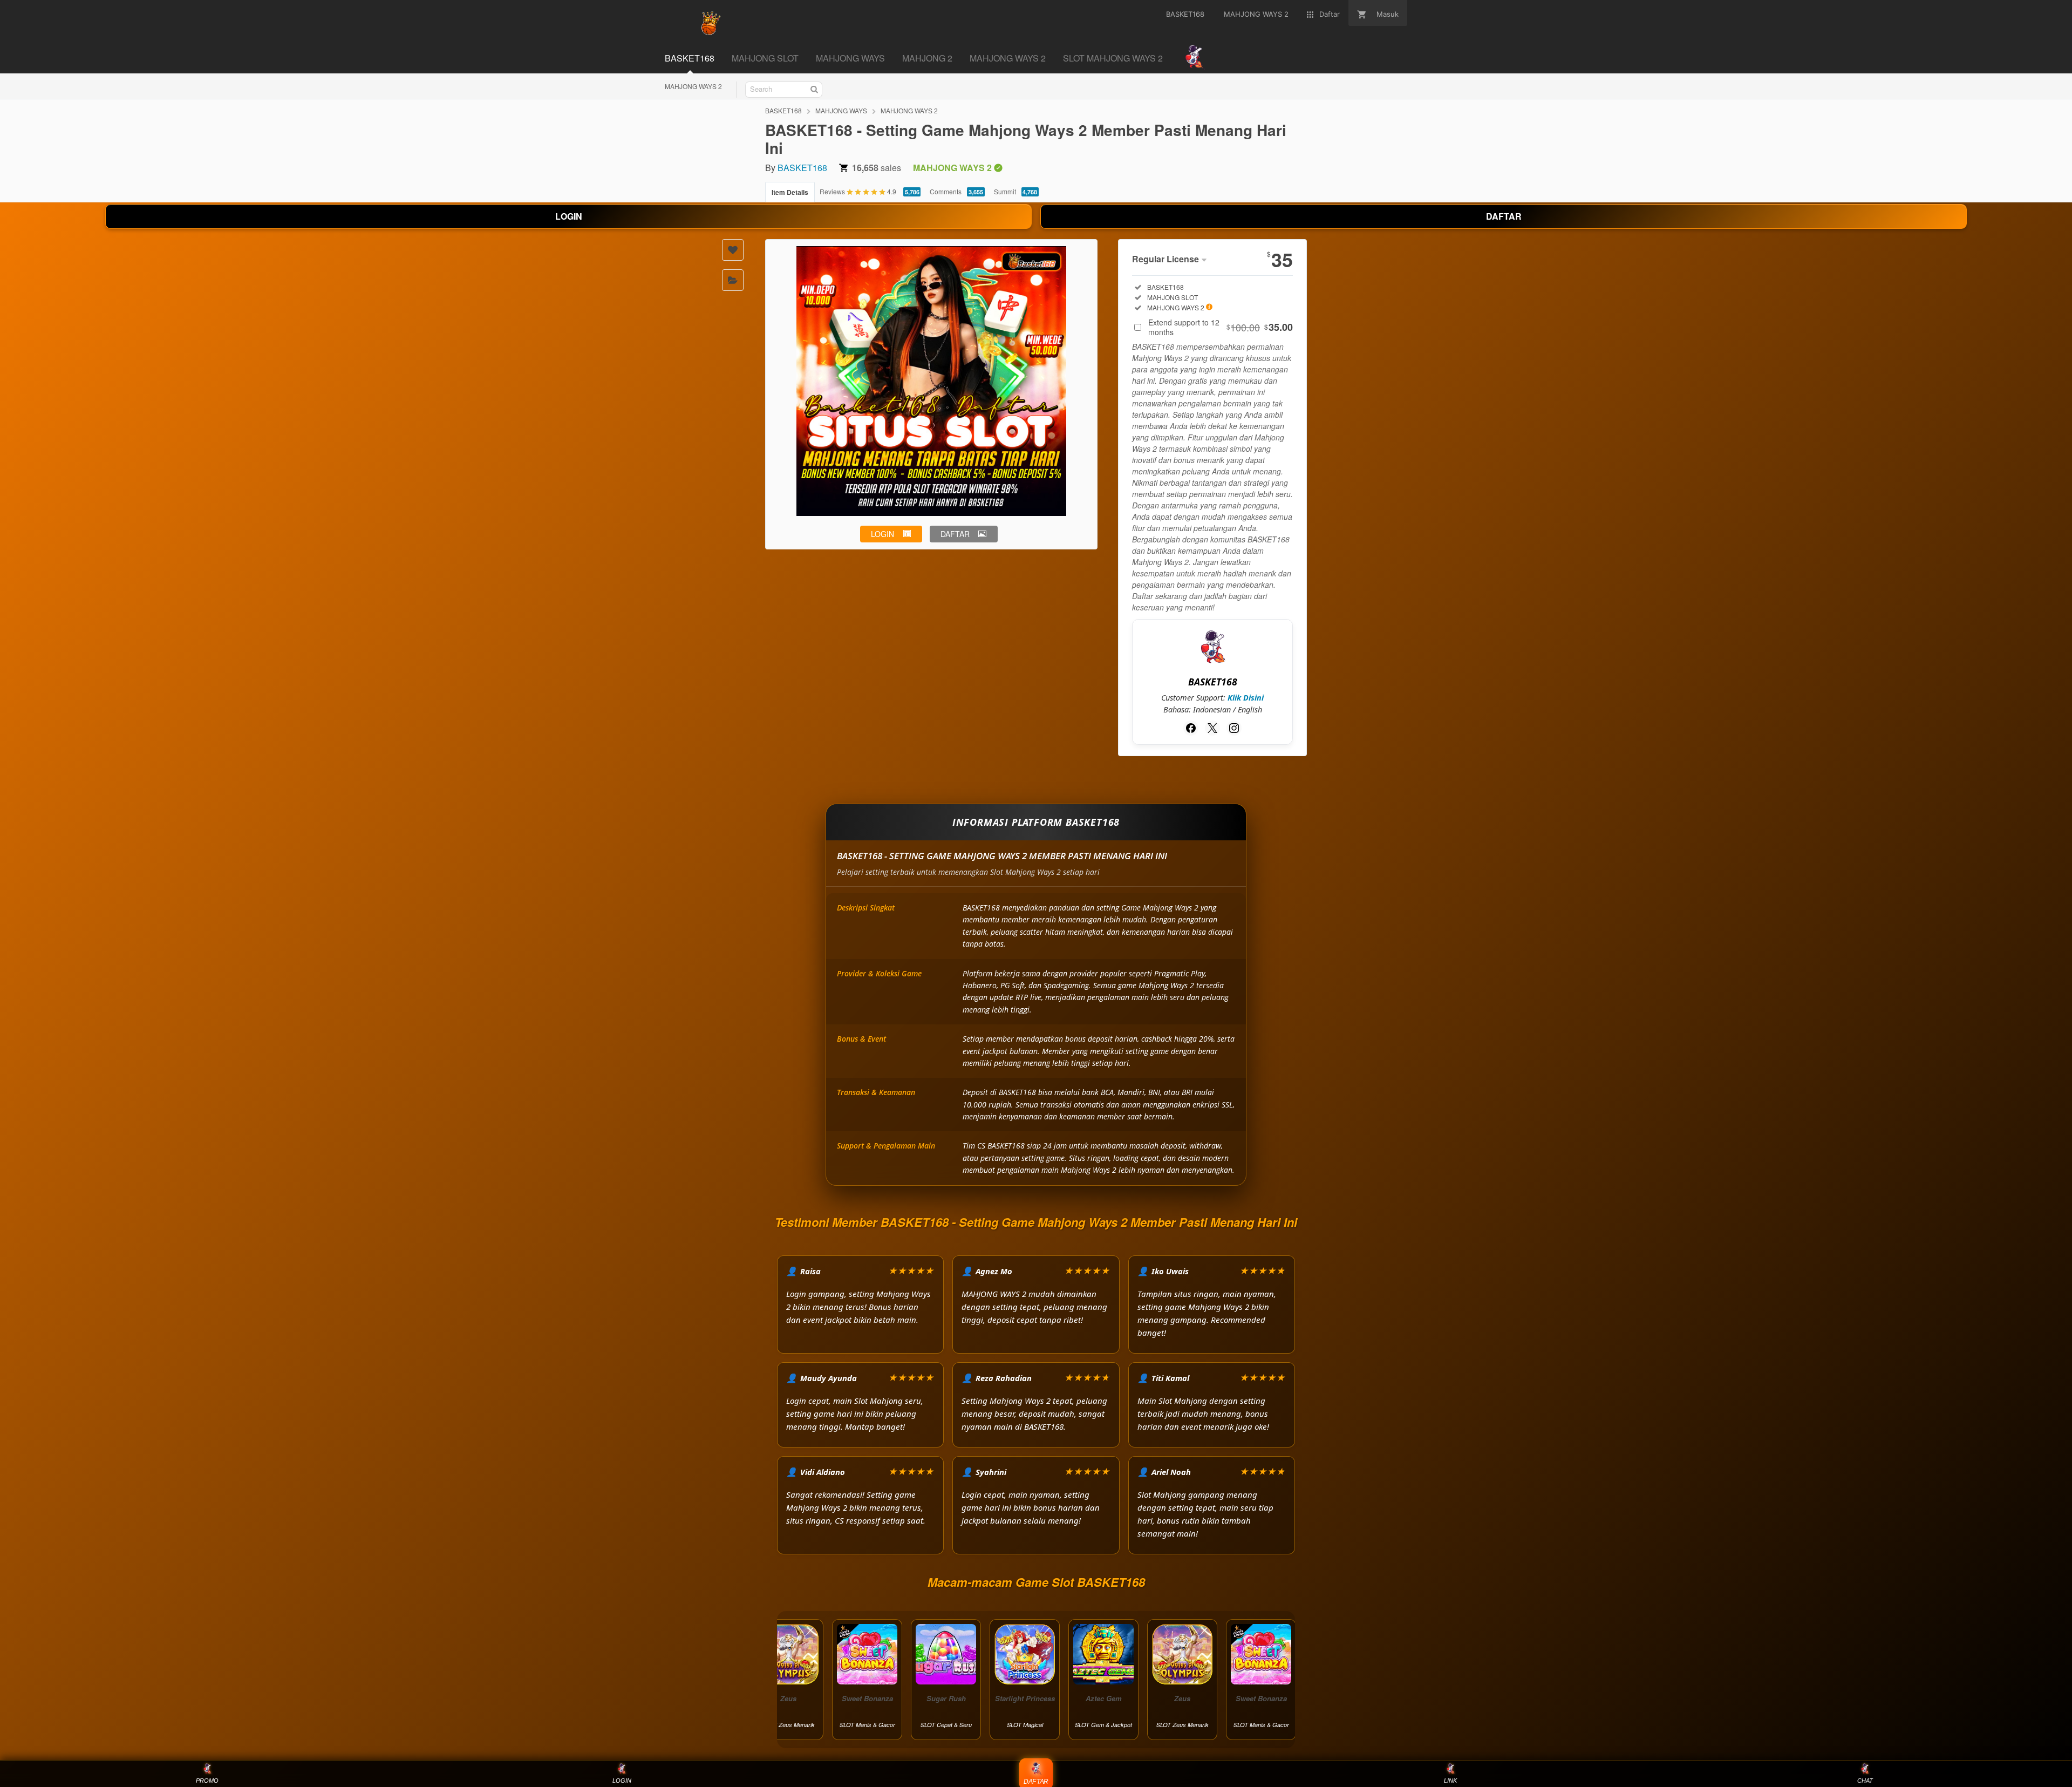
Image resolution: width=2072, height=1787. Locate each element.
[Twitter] (1212, 728)
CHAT (1865, 1781)
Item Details (790, 192)
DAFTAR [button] (955, 534)
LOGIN (569, 216)
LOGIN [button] (882, 534)
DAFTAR (1504, 216)
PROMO (207, 1781)
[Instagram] (1234, 728)
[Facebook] (1191, 728)
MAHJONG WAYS (841, 110)
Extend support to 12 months (1221, 327)
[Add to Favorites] (733, 250)
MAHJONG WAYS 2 (693, 86)
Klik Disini (1246, 698)
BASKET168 (783, 110)
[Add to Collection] (733, 280)
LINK (1450, 1781)
